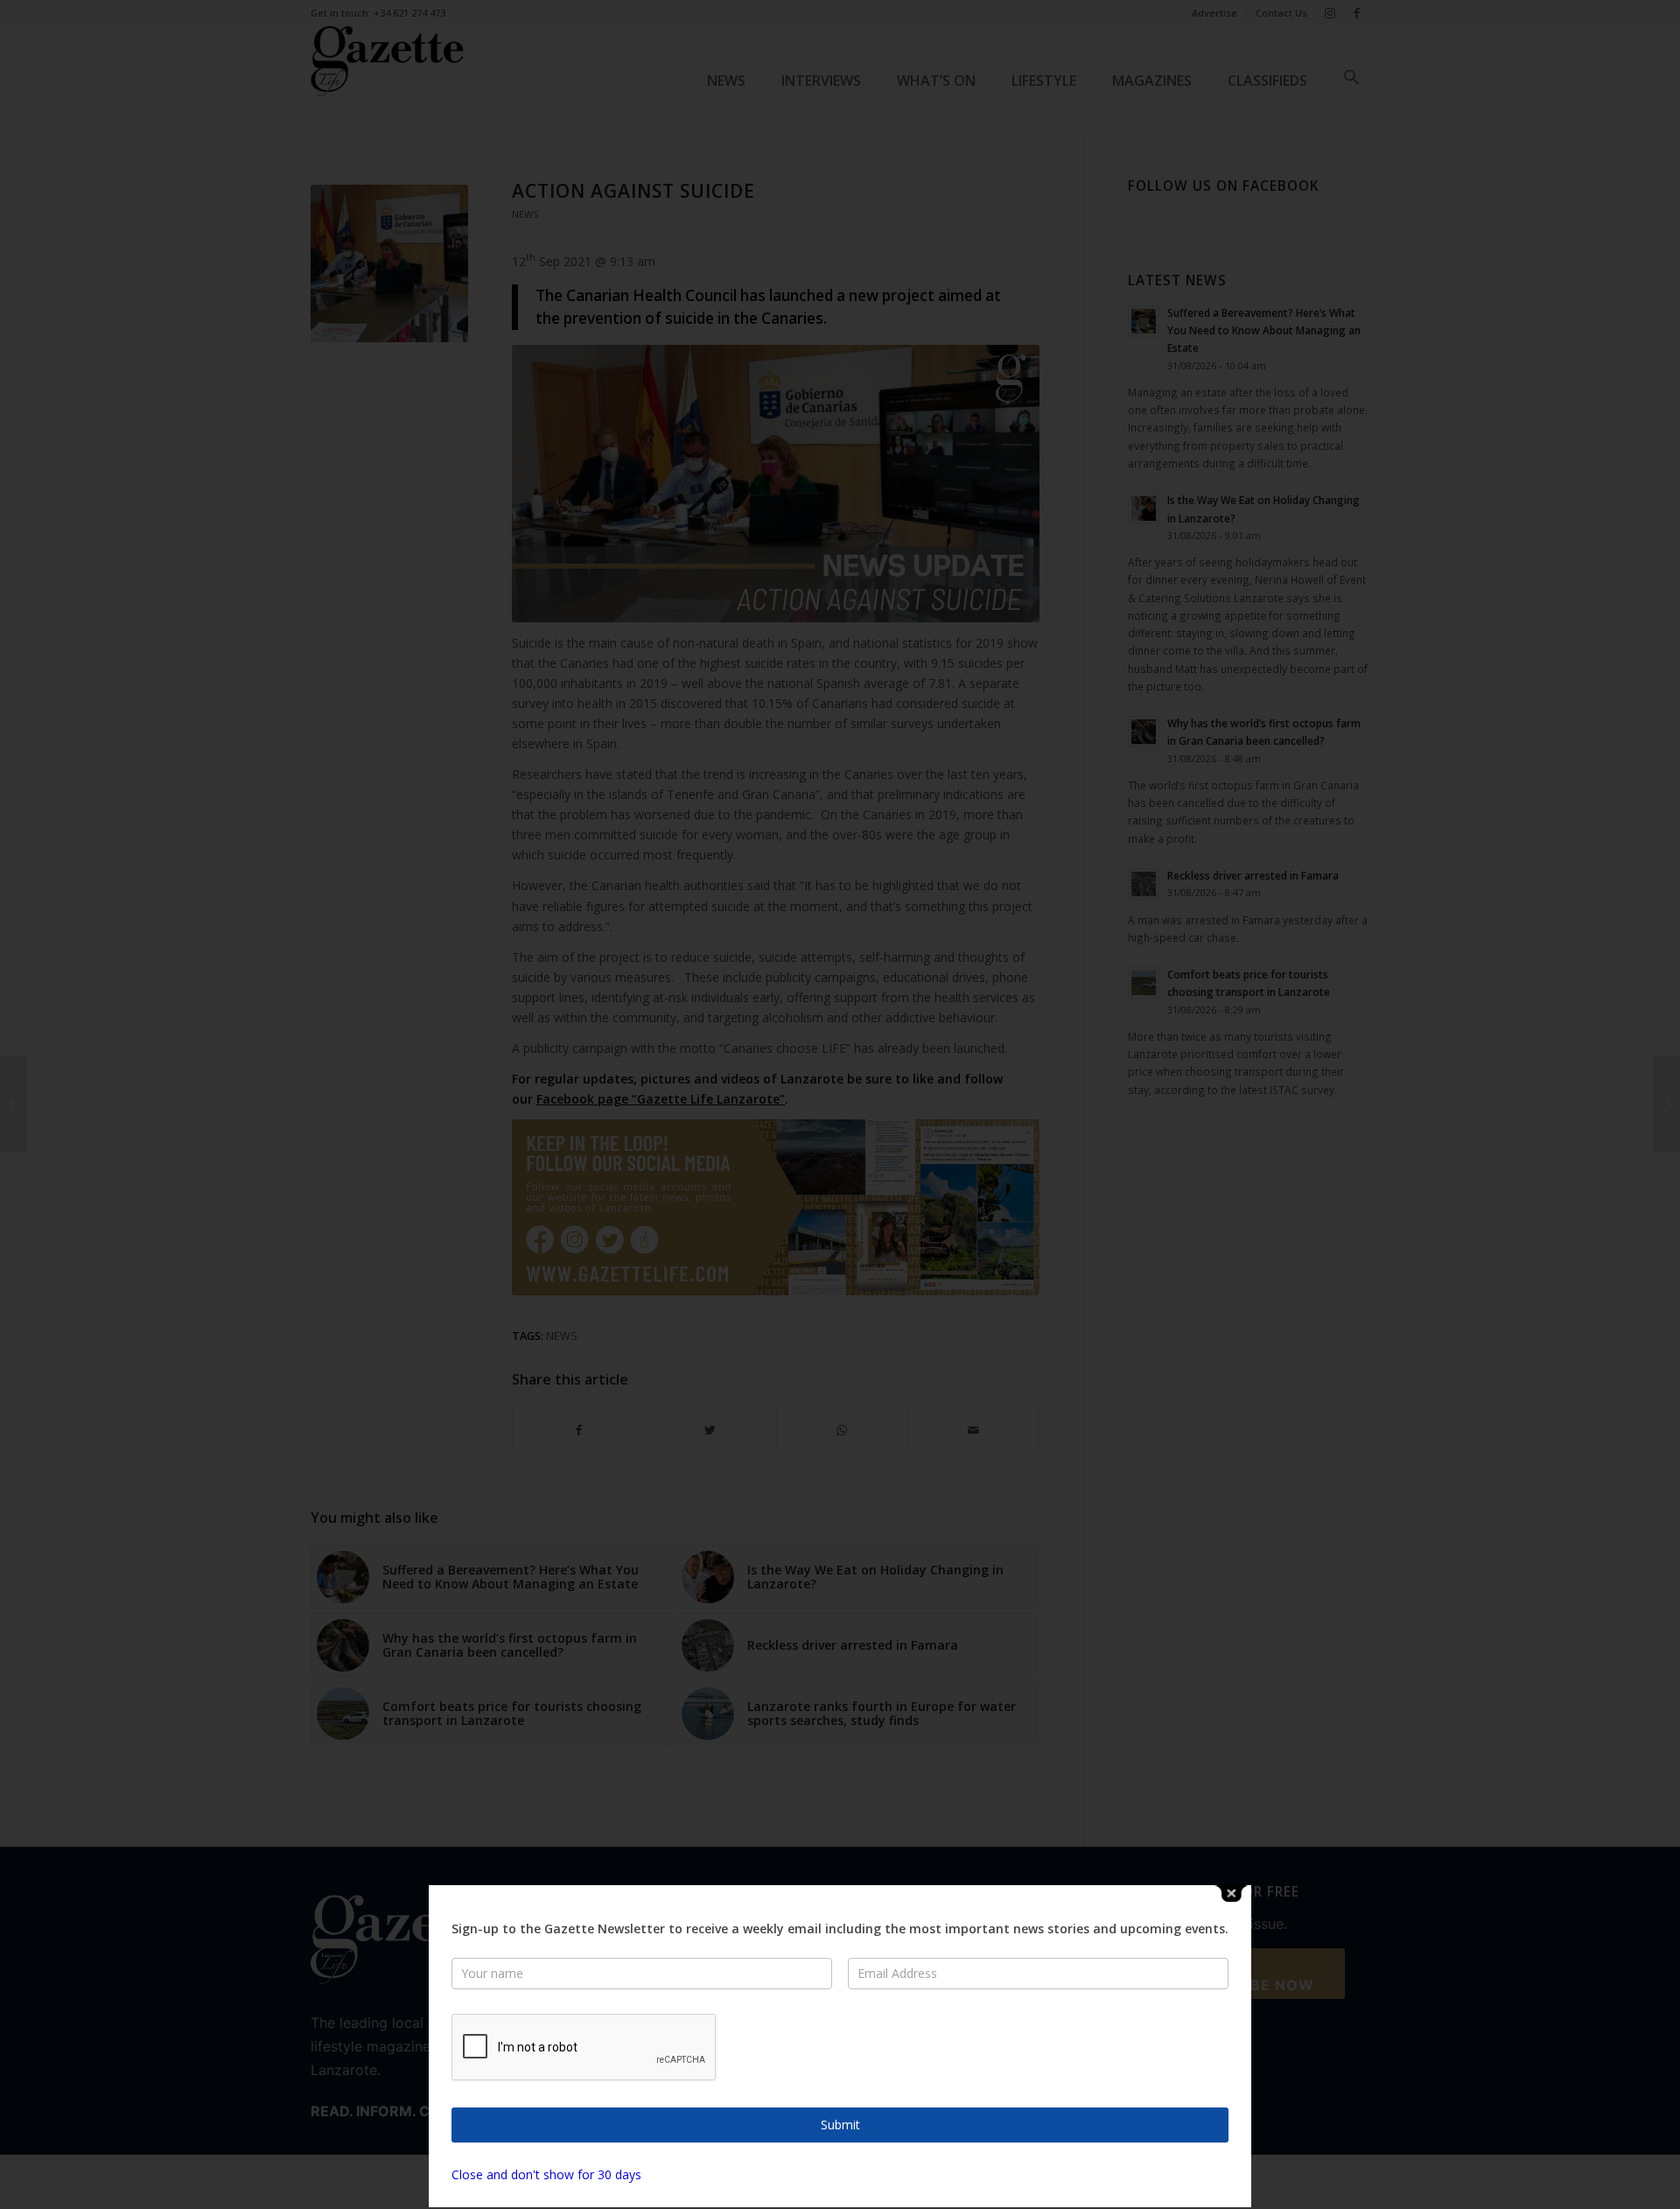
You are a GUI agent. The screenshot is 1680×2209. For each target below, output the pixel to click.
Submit (840, 2125)
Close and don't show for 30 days (546, 2174)
